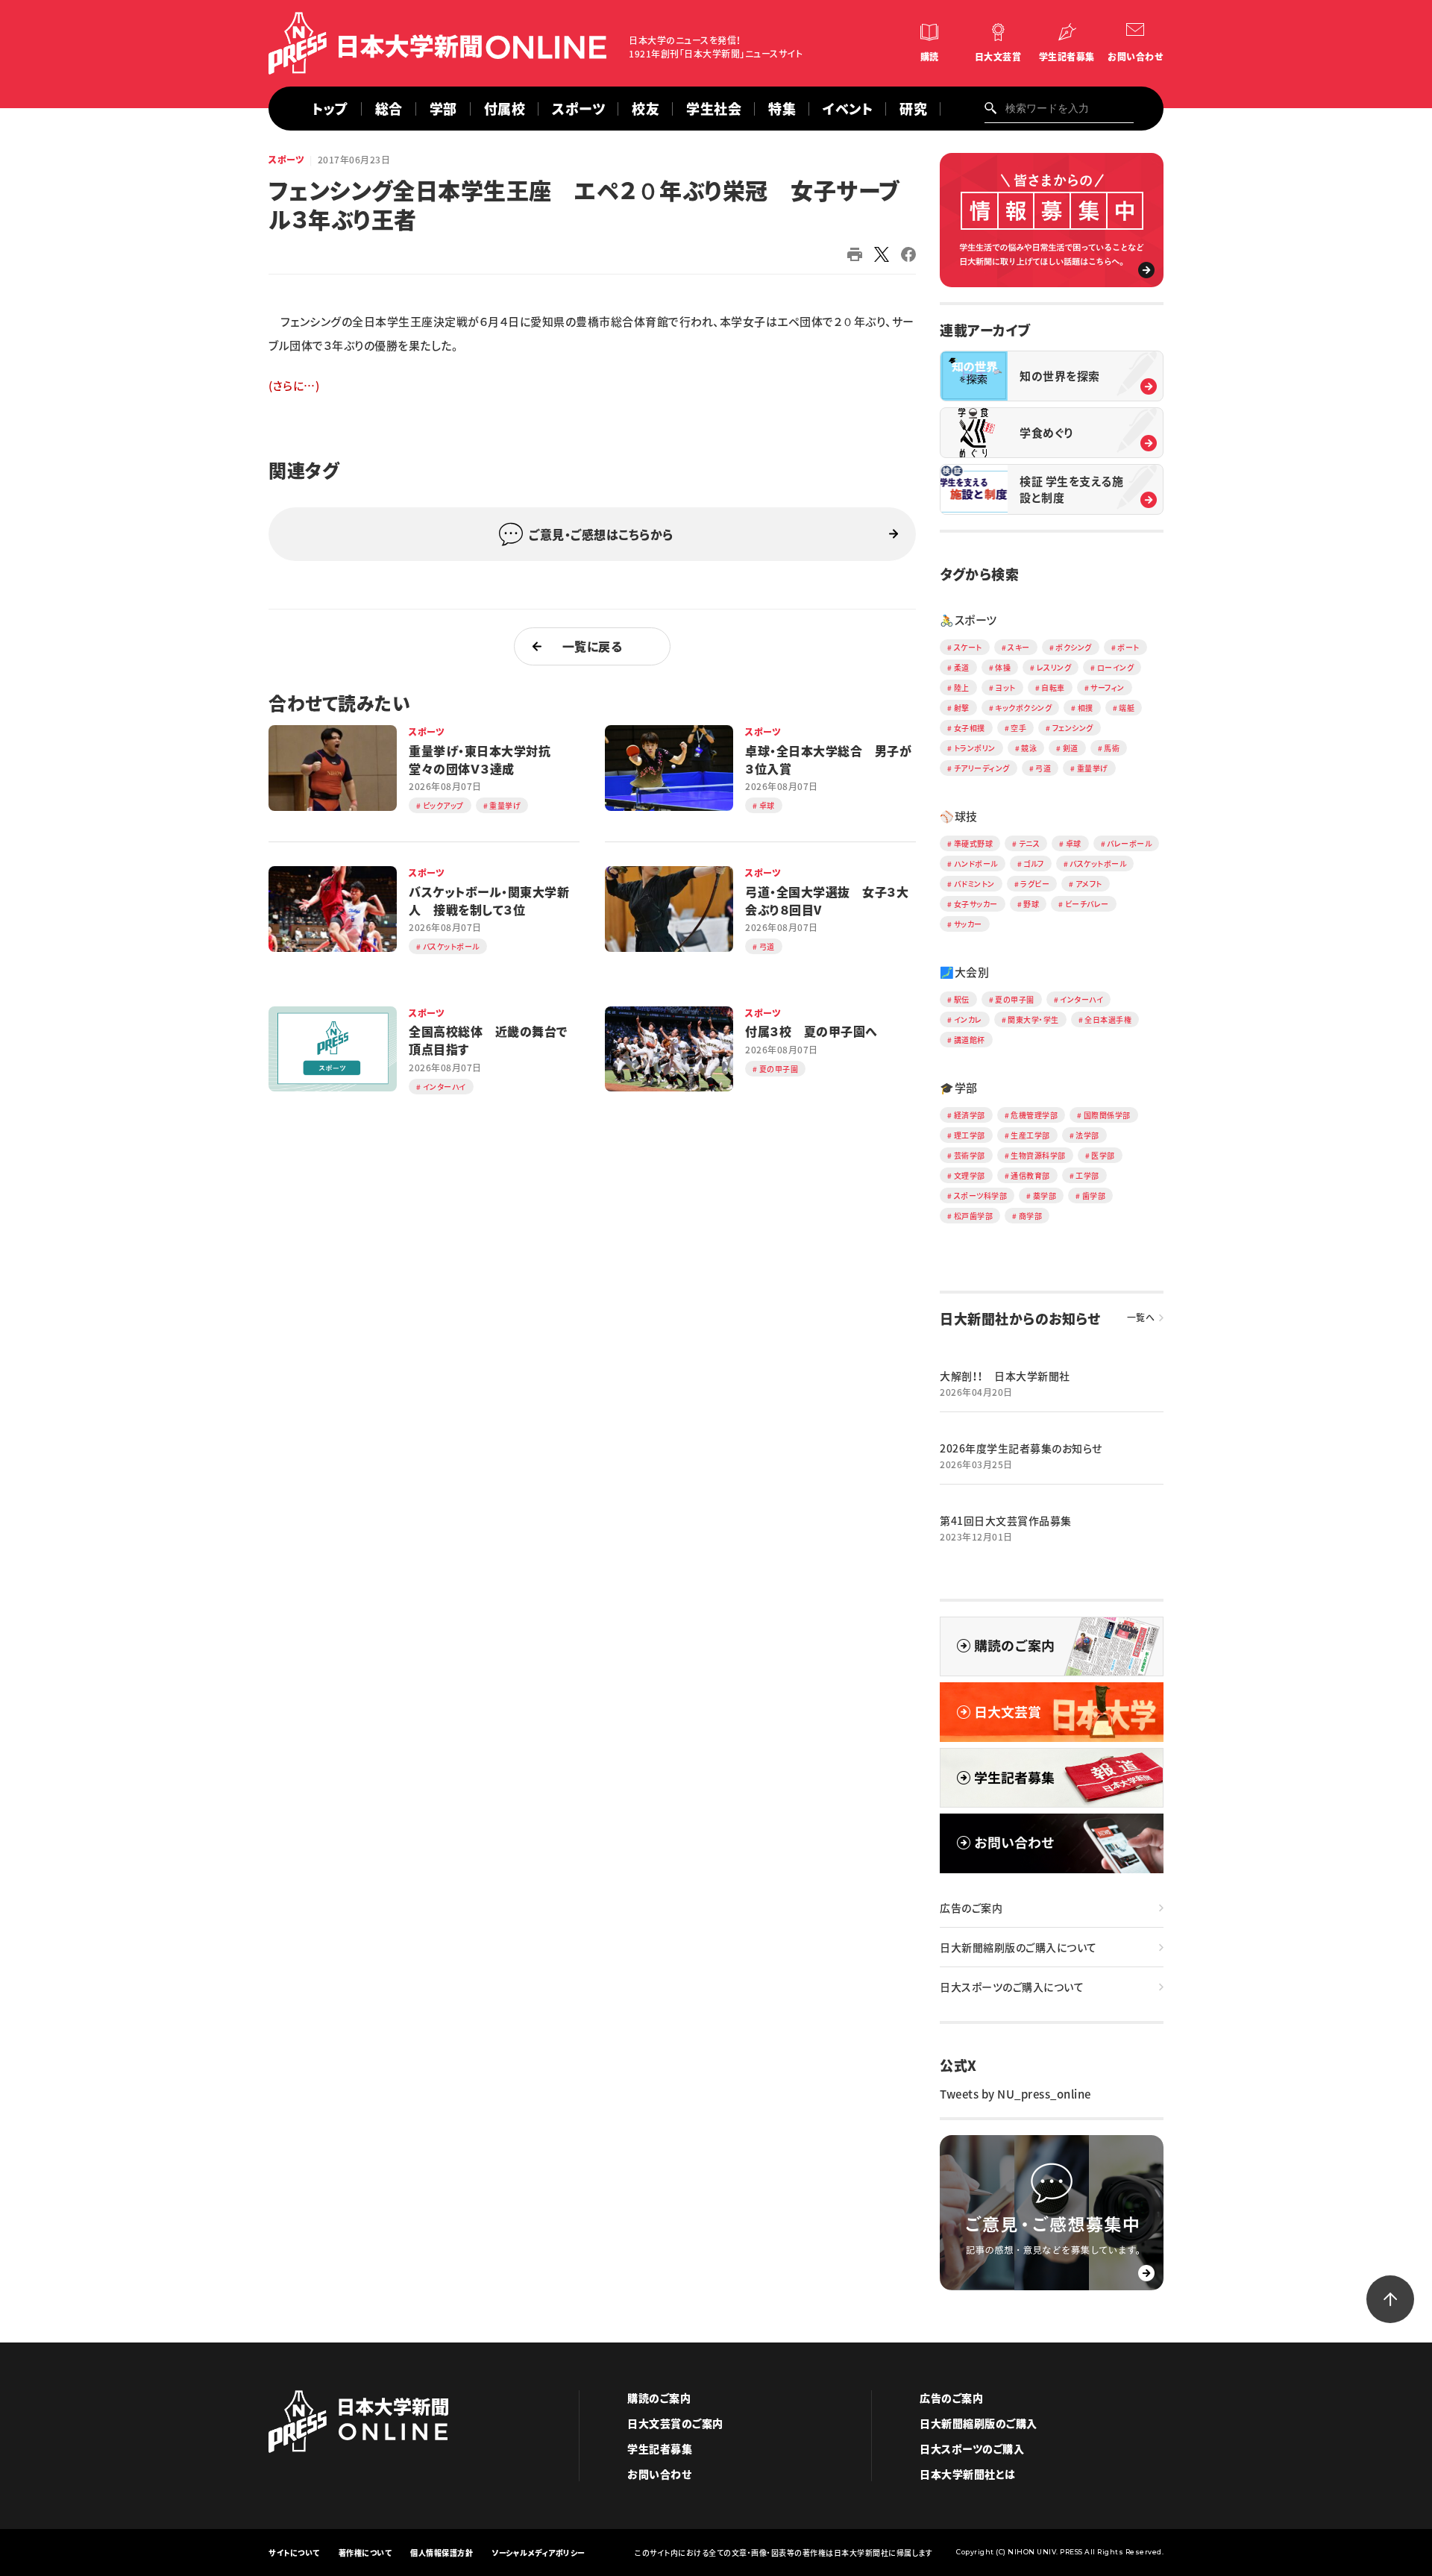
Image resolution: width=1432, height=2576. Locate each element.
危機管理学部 (1034, 1115)
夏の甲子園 (1015, 999)
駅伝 (962, 999)
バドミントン (974, 884)
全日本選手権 (1108, 1019)
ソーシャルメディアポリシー (538, 2553)
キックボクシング (1023, 708)
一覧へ (1141, 1317)
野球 (1031, 904)
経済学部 (970, 1115)
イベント (848, 109)
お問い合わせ (1135, 57)
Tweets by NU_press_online (1015, 2094)
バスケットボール (1098, 864)
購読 (930, 57)
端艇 (1127, 708)
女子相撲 (970, 728)
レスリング (1054, 667)
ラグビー (1035, 884)
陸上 (962, 687)
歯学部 (1094, 1195)
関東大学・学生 (1033, 1019)
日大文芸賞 (998, 57)
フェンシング (1073, 728)
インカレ (968, 1019)
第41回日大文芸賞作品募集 (1006, 1520)
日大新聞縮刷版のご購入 (979, 2423)
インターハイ (1081, 999)
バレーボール (1129, 843)
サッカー (968, 924)
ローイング (1116, 667)
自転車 (1053, 687)
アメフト (1089, 884)
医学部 (1103, 1155)
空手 (1018, 728)
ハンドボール (976, 864)
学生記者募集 (1067, 57)
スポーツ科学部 (981, 1195)
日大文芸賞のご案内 (675, 2423)
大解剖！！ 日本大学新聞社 (1005, 1376)
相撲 (1086, 708)
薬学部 (1045, 1195)
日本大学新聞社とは (968, 2474)
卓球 (1074, 843)
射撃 (962, 708)
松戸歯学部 (974, 1216)
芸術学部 (970, 1155)
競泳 (1029, 748)
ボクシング (1074, 647)
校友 (646, 109)
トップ (330, 109)
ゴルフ (1034, 864)
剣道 (1071, 748)
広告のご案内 (971, 1908)
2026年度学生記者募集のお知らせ (1021, 1448)
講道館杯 (970, 1040)
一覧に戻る (593, 646)
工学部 (1087, 1175)
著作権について (365, 2553)
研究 (913, 109)
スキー (1019, 647)
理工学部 (970, 1135)
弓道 (1043, 768)
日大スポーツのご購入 (972, 2448)
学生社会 (714, 109)
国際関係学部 (1107, 1115)
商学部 (1031, 1216)
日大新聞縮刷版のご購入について (1018, 1947)
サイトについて (294, 2553)
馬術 (1112, 748)
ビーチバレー (1087, 904)
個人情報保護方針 (442, 2553)
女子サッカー (976, 904)
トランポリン (975, 748)
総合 (389, 109)
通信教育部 (1030, 1175)
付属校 (505, 109)
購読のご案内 (659, 2398)
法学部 (1087, 1135)
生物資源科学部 (1038, 1155)
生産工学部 (1030, 1135)
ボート (1128, 647)
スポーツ (578, 109)
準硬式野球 (974, 843)
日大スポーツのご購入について (1012, 1987)
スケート (968, 647)
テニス (1030, 843)
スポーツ (286, 160)
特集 (782, 109)
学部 (443, 109)
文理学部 (970, 1175)
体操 (1003, 667)
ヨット (1005, 687)
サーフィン (1108, 687)
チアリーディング (982, 768)
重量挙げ (1093, 768)
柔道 (962, 667)
